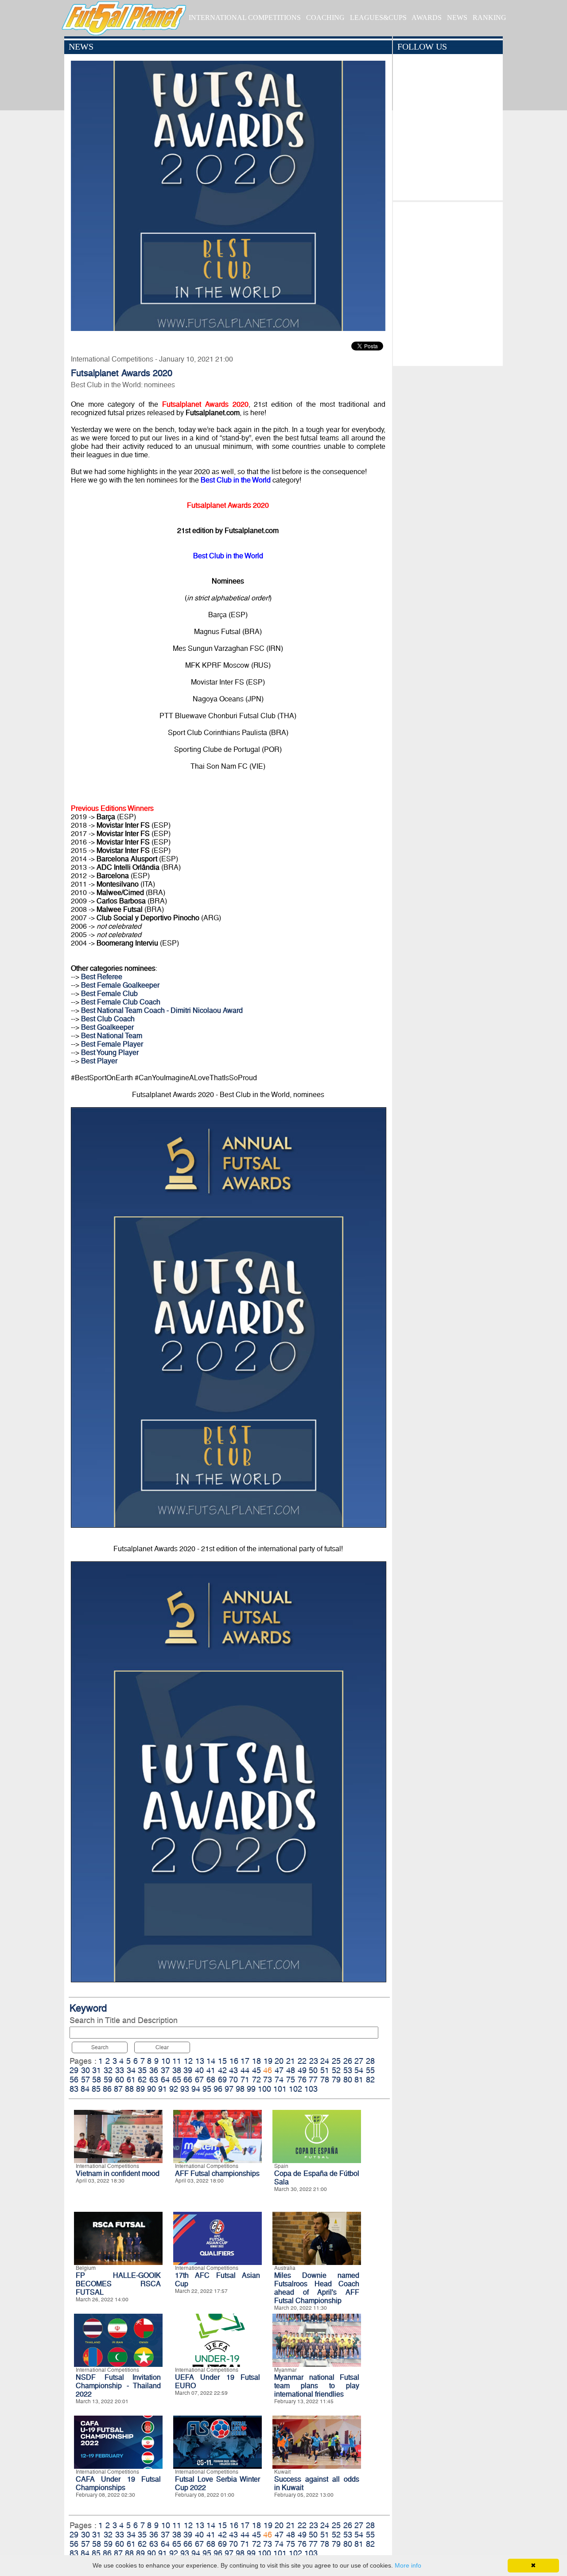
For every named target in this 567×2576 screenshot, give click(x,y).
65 (177, 2080)
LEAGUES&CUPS (378, 18)
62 (142, 2080)
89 (140, 2089)
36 (154, 2070)
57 (85, 2080)
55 (370, 2070)
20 (279, 2061)
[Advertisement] (448, 282)
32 (108, 2070)
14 (211, 2061)
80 (348, 2080)
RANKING (489, 18)
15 (222, 2061)
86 (107, 2089)
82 (370, 2080)
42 (222, 2070)
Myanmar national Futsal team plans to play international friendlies (317, 2386)
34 (131, 2070)
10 (166, 2061)
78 (325, 2080)
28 (370, 2061)
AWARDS (427, 18)
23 (314, 2061)
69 (222, 2080)
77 (313, 2080)
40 (199, 2070)
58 (97, 2080)
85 (96, 2089)
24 (325, 2061)
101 (280, 2089)
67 (199, 2080)
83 (74, 2089)
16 (234, 2061)
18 (256, 2061)
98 (240, 2089)
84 (85, 2089)
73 (268, 2080)
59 (108, 2080)
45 (256, 2070)
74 (279, 2080)
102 (295, 2089)
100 (264, 2089)
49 (302, 2070)
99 (251, 2089)
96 (218, 2089)
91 (163, 2089)
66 (188, 2080)
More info (408, 2565)
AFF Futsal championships (217, 2173)
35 (142, 2070)
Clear (162, 2047)
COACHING (325, 18)
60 (120, 2080)
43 (233, 2070)
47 (279, 2070)
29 (74, 2070)
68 (211, 2080)
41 (211, 2070)
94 (196, 2089)
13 (200, 2061)
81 (359, 2080)
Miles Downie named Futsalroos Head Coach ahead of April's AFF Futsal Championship (317, 2288)
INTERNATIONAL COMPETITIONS (245, 18)
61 (131, 2080)
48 (291, 2070)
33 (120, 2070)
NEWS (457, 18)
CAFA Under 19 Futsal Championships (118, 2483)
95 (207, 2089)
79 (336, 2080)
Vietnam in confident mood (118, 2173)
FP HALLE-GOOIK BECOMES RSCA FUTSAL (118, 2284)
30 (85, 2070)
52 (336, 2070)
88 (129, 2089)
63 (154, 2080)
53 (348, 2070)
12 (188, 2061)
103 (311, 2089)
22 (302, 2061)
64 (165, 2080)
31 (97, 2070)
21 (291, 2061)
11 (177, 2061)
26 (348, 2061)
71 (245, 2080)
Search (100, 2047)
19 (268, 2061)
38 (177, 2070)
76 (302, 2080)
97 (229, 2089)
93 (185, 2089)
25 (336, 2061)
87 (118, 2089)
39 (188, 2070)
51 (325, 2070)
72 (256, 2080)
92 (174, 2089)
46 (268, 2070)
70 (233, 2080)
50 (313, 2070)
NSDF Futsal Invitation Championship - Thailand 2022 (118, 2386)
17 (245, 2061)
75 (291, 2080)
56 (74, 2080)
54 (359, 2070)
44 (245, 2070)
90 (151, 2089)
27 (359, 2061)
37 (165, 2070)
